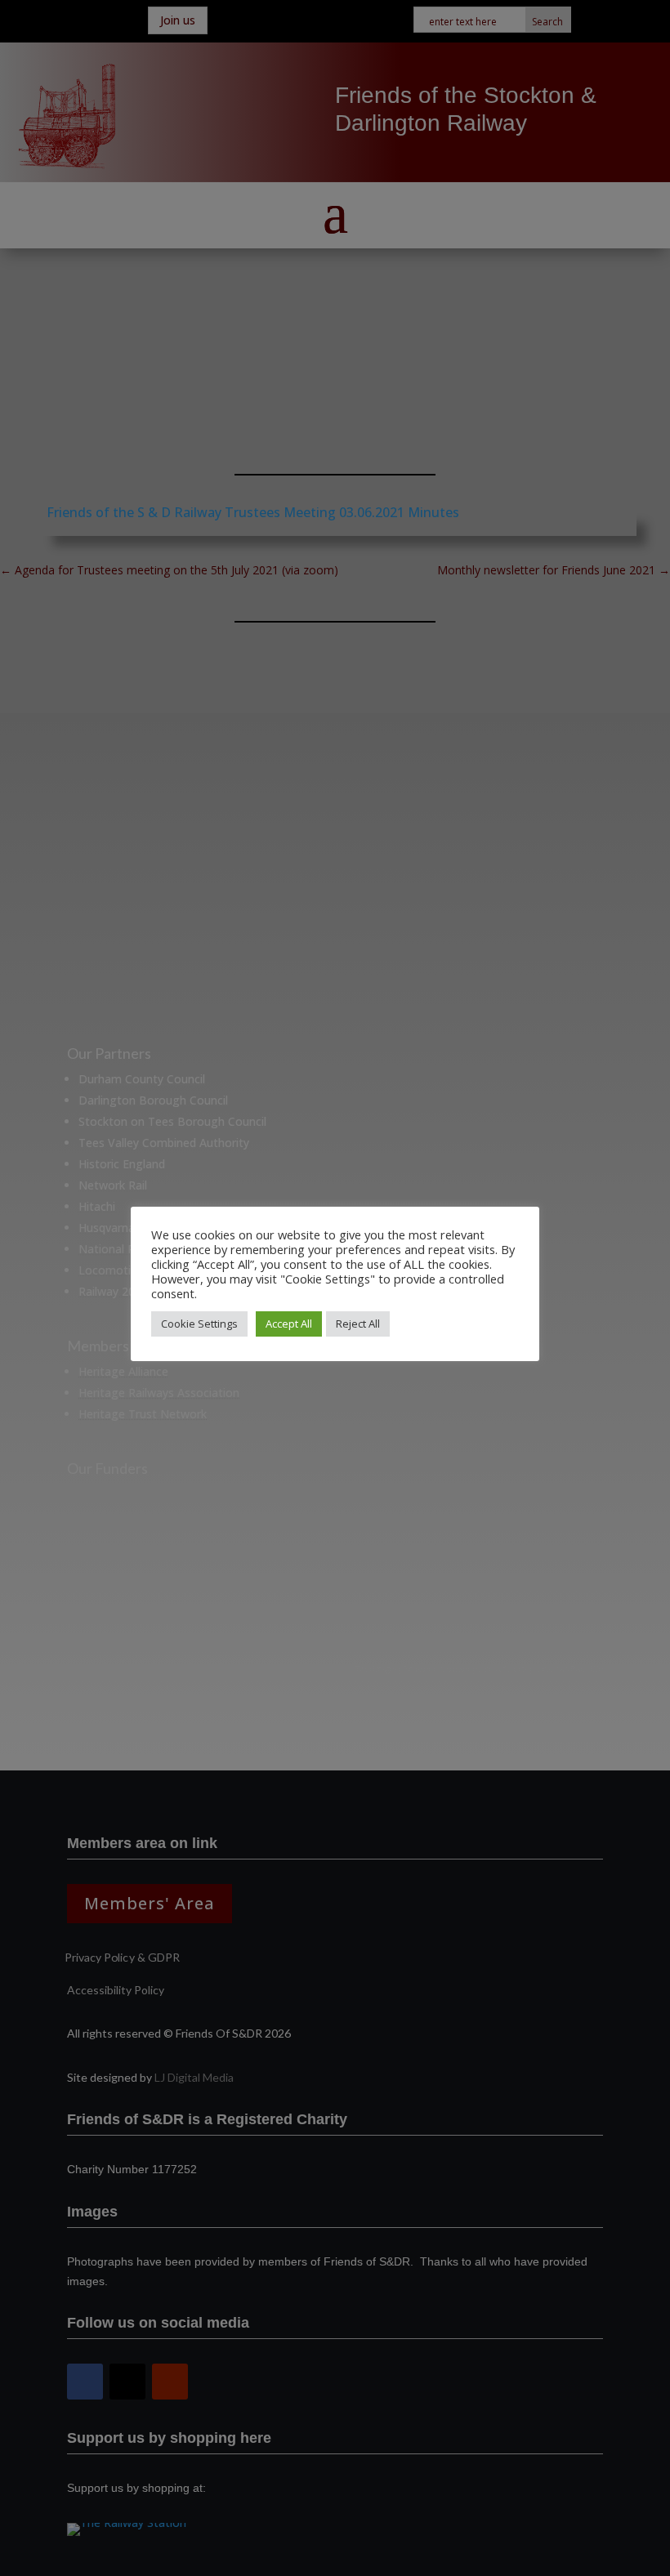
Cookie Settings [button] (199, 1324)
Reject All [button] (358, 1324)
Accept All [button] (289, 1324)
